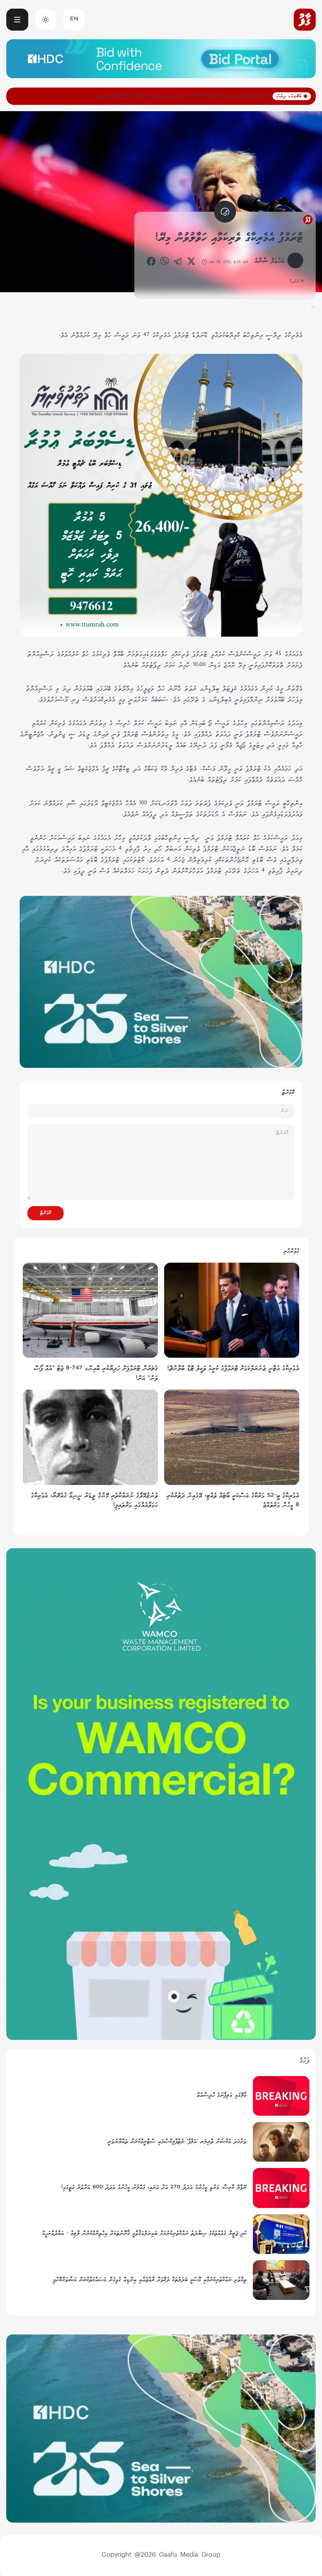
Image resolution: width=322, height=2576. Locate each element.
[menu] (17, 20)
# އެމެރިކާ (296, 282)
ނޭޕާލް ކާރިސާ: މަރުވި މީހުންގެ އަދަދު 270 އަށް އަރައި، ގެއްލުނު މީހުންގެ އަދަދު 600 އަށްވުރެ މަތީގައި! (182, 96)
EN (74, 19)
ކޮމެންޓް (46, 1213)
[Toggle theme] (46, 20)
